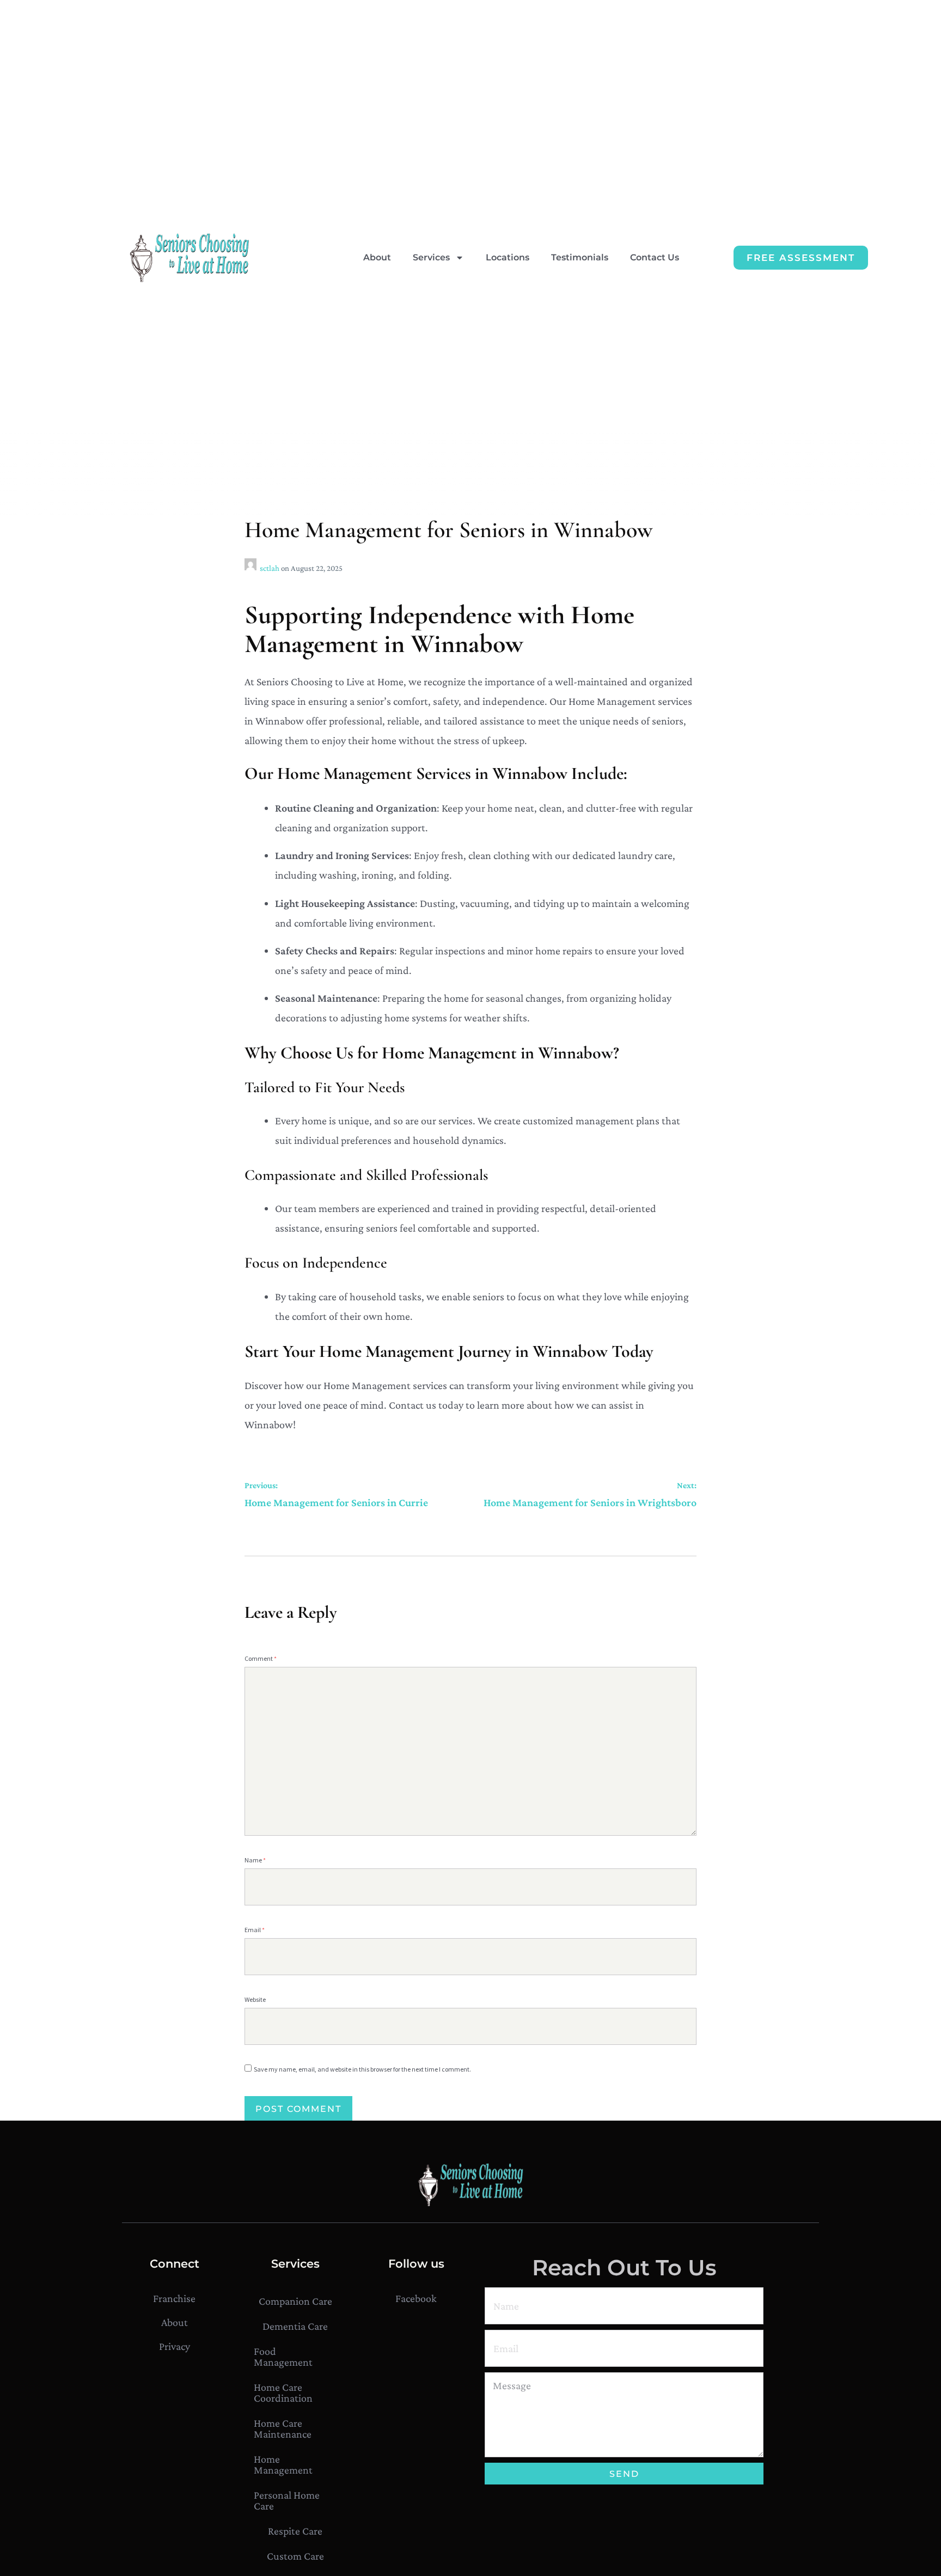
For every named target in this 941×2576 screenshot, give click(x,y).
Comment (261, 1658)
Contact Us (655, 257)
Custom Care (295, 2556)
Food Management (283, 2356)
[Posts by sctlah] (252, 568)
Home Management (283, 2464)
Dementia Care (295, 2326)
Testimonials (580, 257)
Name (255, 1860)
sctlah (270, 568)
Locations (508, 257)
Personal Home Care (287, 2500)
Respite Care (295, 2531)
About (377, 257)
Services (431, 257)
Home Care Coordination (283, 2392)
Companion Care (295, 2301)
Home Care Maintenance (283, 2428)
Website (255, 1999)
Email (255, 1930)
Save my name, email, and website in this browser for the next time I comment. (362, 2069)
